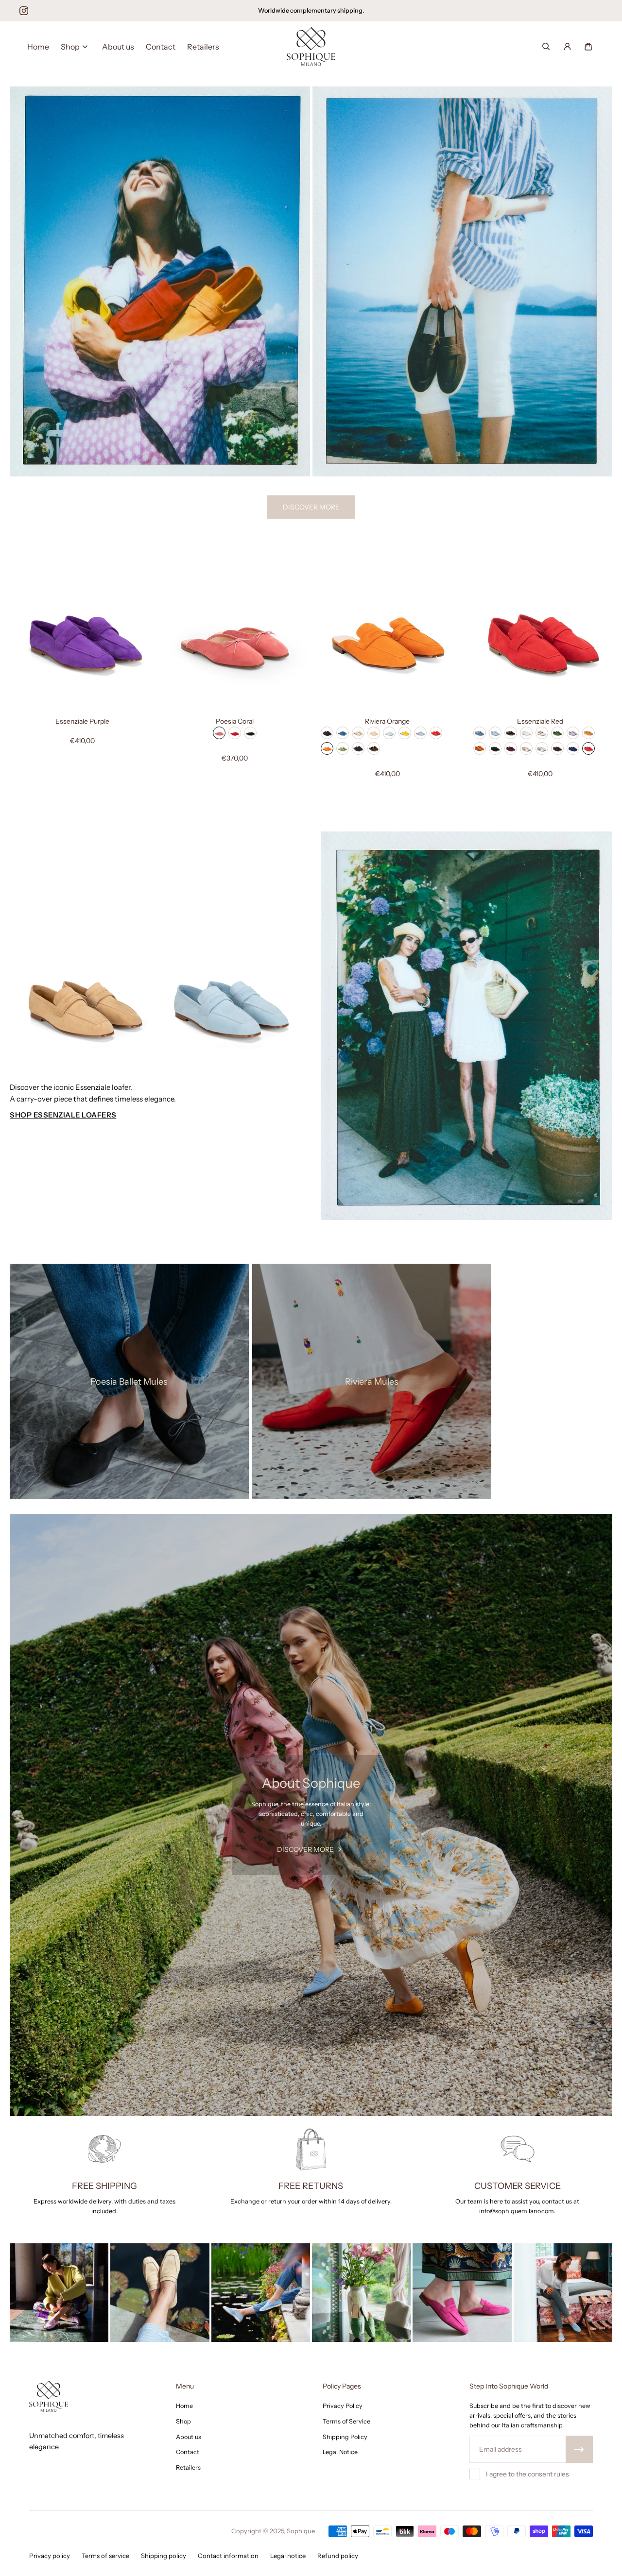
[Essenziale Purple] (82, 638)
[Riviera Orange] (387, 638)
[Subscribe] (579, 2449)
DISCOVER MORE (311, 507)
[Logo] (311, 47)
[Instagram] (24, 11)
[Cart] (588, 46)
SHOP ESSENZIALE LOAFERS (63, 1115)
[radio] (219, 733)
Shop (129, 1371)
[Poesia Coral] (235, 638)
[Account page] (567, 46)
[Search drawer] (546, 46)
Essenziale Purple (82, 721)
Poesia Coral (235, 721)
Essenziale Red (540, 721)
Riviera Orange (387, 721)
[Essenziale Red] (540, 638)
